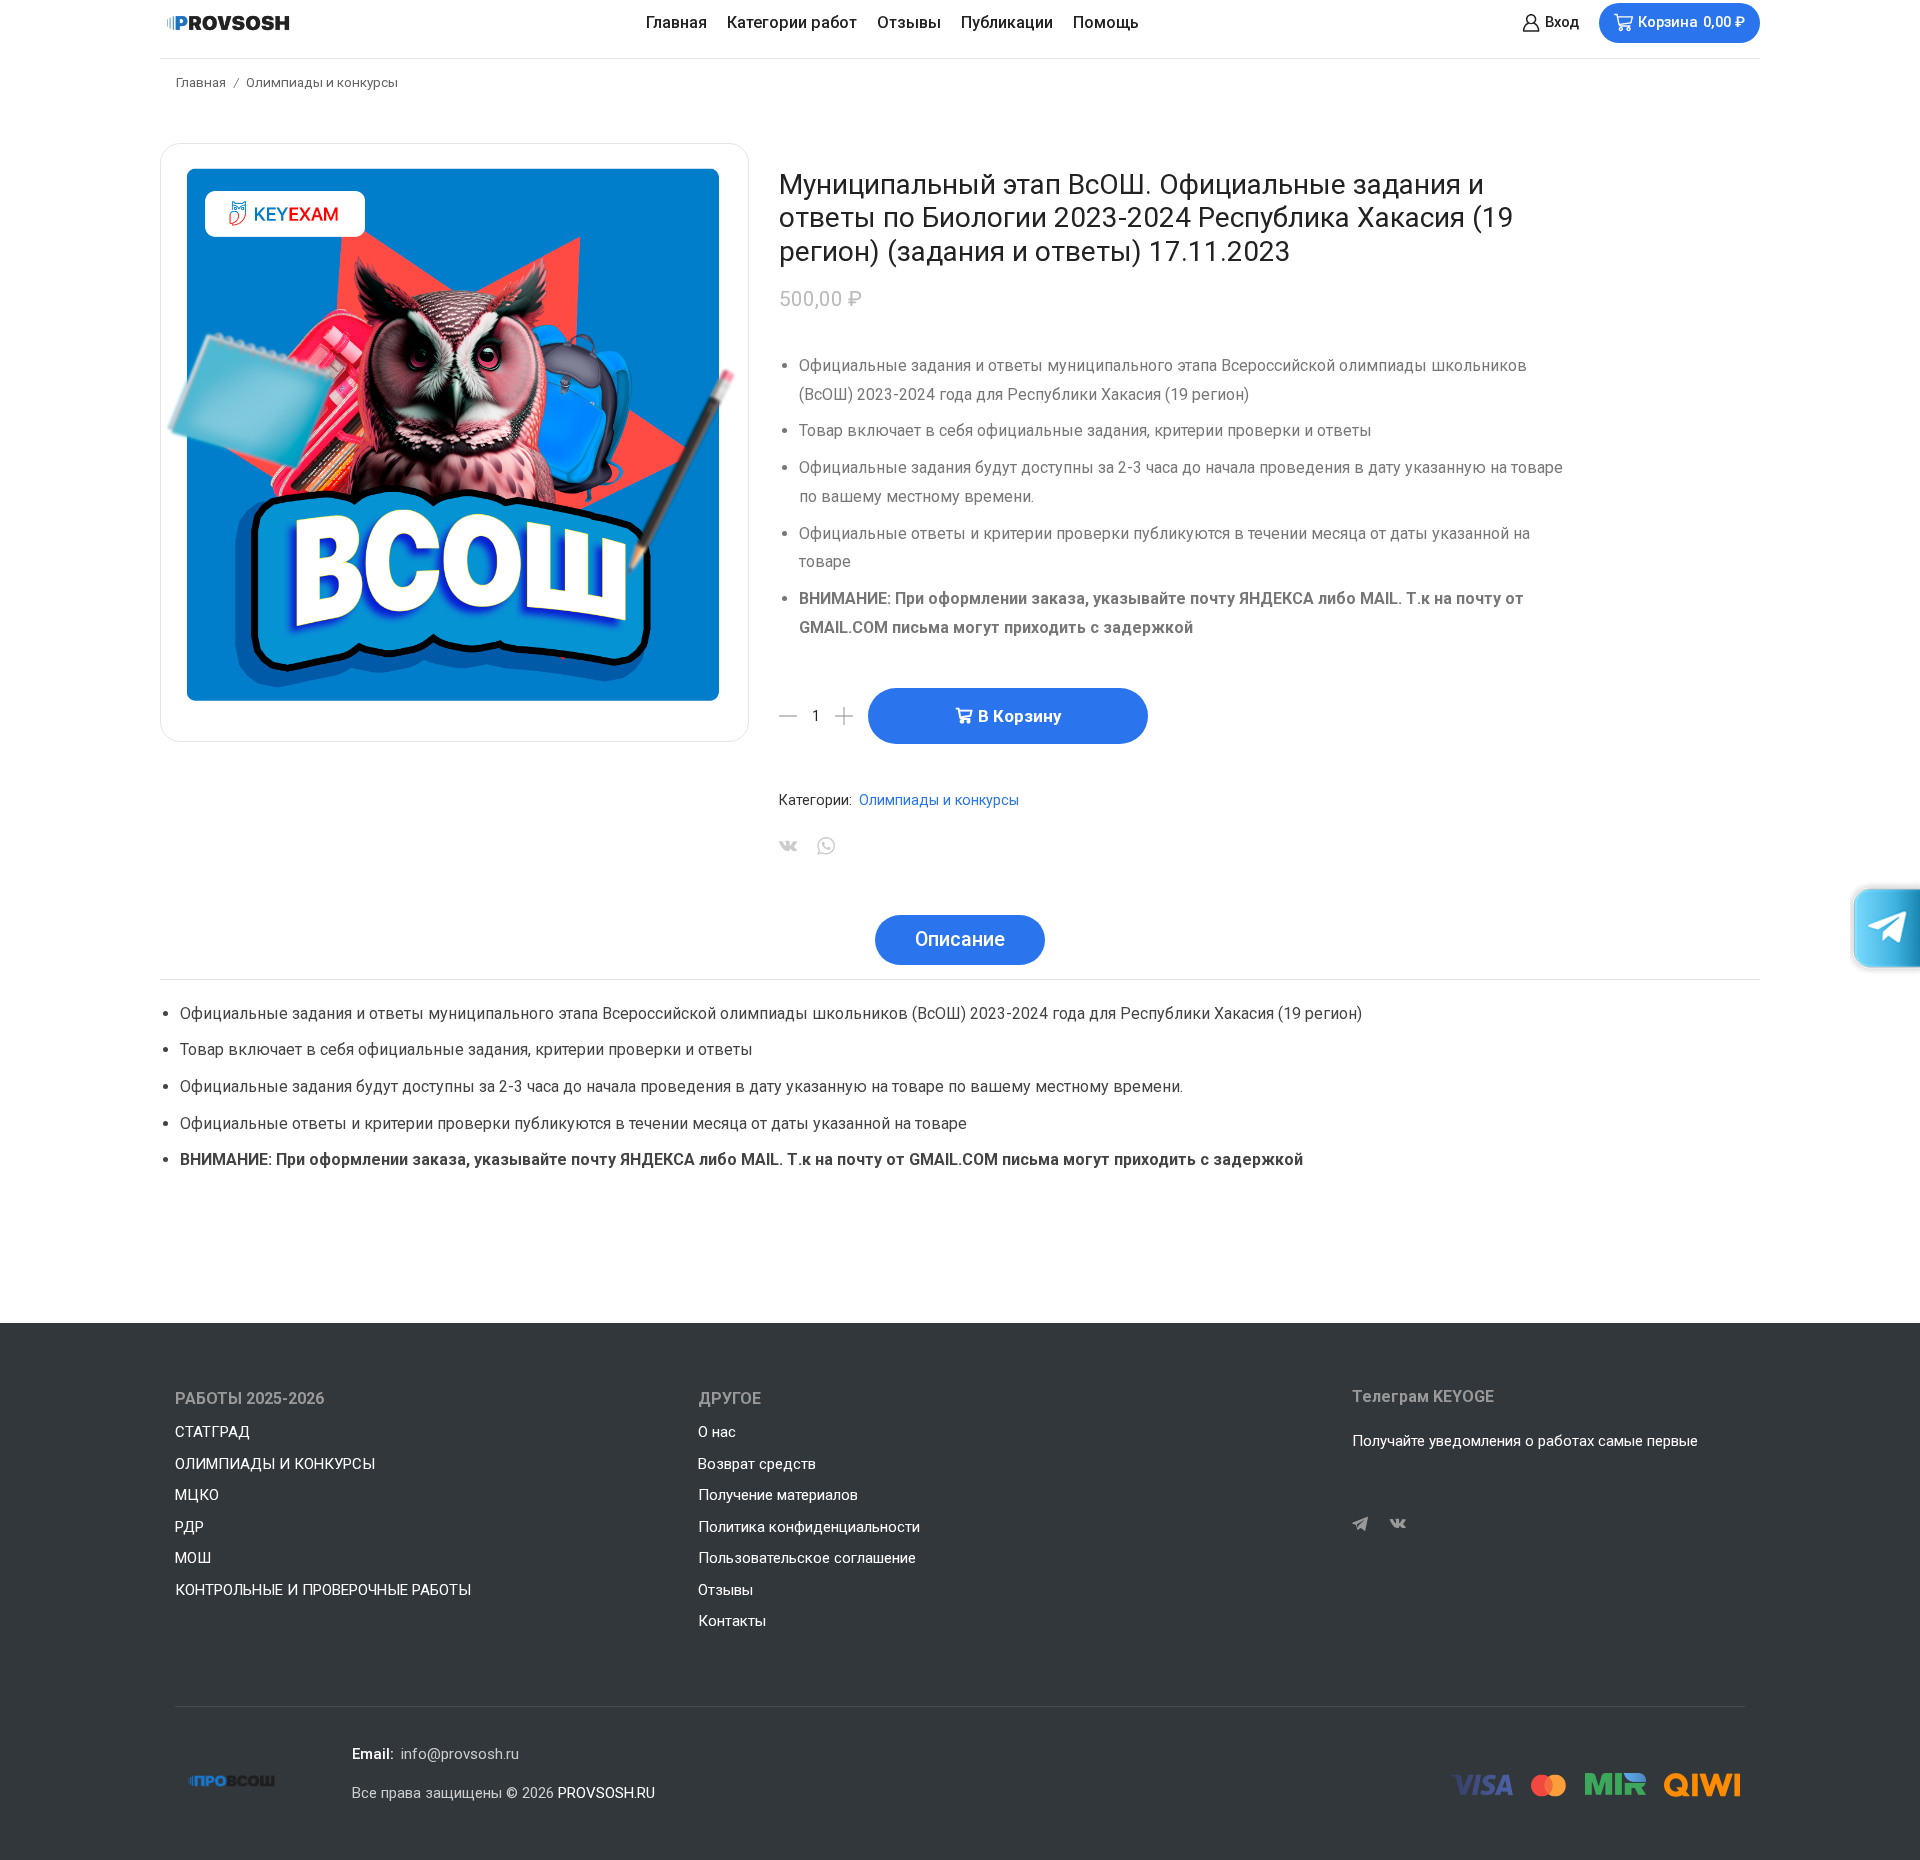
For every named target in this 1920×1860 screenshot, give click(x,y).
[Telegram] (1360, 1524)
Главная (676, 22)
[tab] (960, 940)
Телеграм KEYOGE (1423, 1396)
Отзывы (909, 22)
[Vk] (1398, 1524)
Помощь (1106, 22)
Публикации (1007, 22)
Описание (960, 939)
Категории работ (792, 22)
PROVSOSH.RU (606, 1793)
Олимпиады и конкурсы (322, 82)
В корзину (1019, 716)
